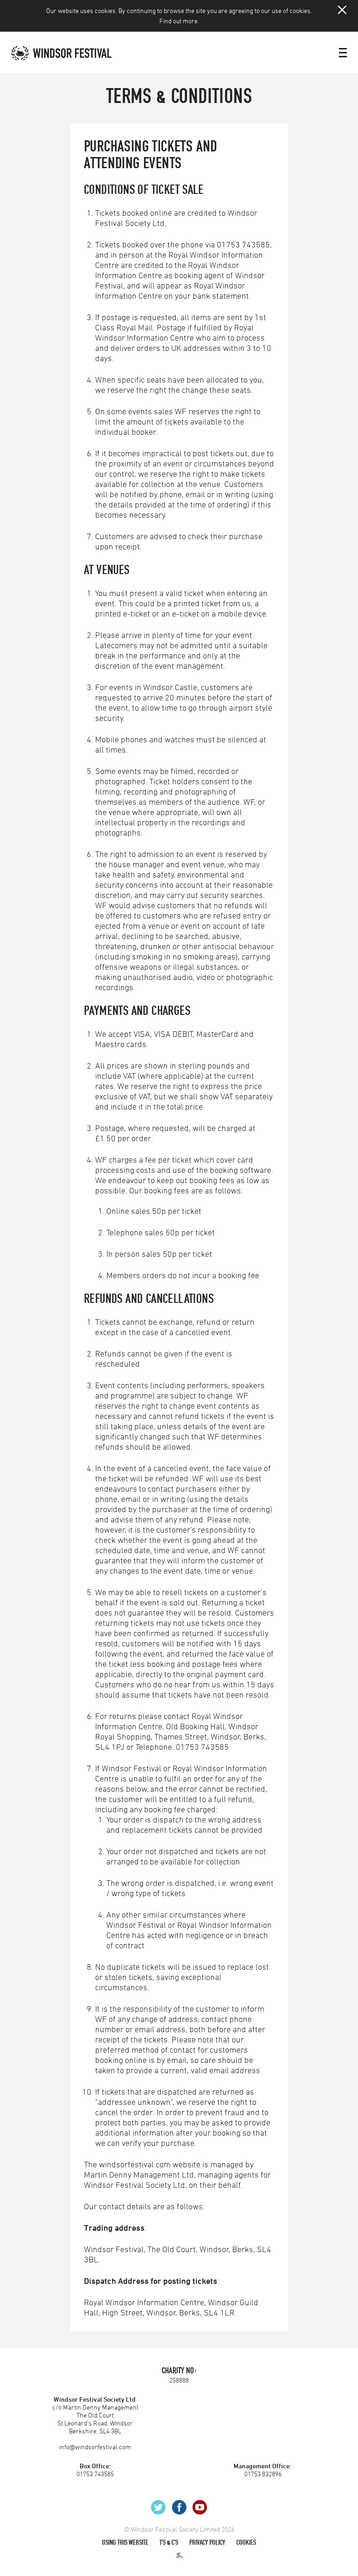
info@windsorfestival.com (95, 2447)
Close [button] (342, 10)
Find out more (179, 21)
